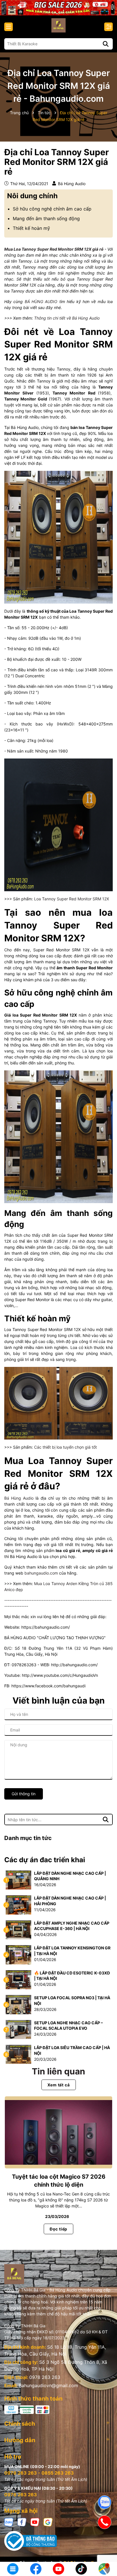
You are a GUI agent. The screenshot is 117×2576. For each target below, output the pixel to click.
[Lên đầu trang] (105, 2550)
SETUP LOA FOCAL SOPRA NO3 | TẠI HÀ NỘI (72, 2001)
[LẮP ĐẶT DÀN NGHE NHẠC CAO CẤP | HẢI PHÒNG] (18, 1905)
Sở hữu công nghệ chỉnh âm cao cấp (52, 209)
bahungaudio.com (41, 1573)
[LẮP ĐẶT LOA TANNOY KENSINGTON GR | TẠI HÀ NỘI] (18, 1954)
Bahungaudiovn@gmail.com (48, 2385)
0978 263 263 (45, 2377)
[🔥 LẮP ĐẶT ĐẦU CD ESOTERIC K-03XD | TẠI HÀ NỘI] (18, 1979)
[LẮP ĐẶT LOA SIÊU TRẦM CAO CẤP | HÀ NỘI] (18, 2054)
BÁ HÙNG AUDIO (41, 301)
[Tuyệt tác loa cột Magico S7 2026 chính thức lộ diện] (58, 2132)
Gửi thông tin (24, 1794)
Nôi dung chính (32, 196)
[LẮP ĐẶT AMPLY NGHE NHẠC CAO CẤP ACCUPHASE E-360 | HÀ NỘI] (18, 1929)
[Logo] (58, 25)
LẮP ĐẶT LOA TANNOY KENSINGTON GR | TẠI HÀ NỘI (72, 1951)
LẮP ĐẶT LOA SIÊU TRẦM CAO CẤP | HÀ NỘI (72, 2050)
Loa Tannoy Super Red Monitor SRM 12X (72, 899)
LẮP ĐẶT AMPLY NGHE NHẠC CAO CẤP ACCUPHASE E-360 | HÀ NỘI (72, 1926)
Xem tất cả (59, 2085)
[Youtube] (35, 2522)
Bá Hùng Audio (19, 1498)
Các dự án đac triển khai (45, 1860)
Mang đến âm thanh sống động (46, 218)
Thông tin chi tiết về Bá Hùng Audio (67, 318)
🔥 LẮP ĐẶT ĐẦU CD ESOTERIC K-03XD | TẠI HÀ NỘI (72, 1976)
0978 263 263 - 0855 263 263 (39, 2473)
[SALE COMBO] (58, 7)
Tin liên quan (58, 2071)
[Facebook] (22, 2522)
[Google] (48, 2522)
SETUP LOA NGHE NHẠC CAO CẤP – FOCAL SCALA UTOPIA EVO (68, 2026)
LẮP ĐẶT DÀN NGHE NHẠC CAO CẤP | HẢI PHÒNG (70, 1901)
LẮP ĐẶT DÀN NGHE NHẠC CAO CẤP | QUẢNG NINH (70, 1876)
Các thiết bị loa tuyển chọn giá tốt (65, 1447)
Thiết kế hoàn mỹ (31, 228)
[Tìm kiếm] (106, 44)
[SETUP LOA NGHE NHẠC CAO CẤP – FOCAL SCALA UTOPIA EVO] (18, 2029)
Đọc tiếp (58, 2229)
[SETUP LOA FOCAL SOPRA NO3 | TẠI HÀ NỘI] (18, 2004)
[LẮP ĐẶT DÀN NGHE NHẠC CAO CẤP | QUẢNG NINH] (18, 1879)
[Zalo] (9, 2522)
